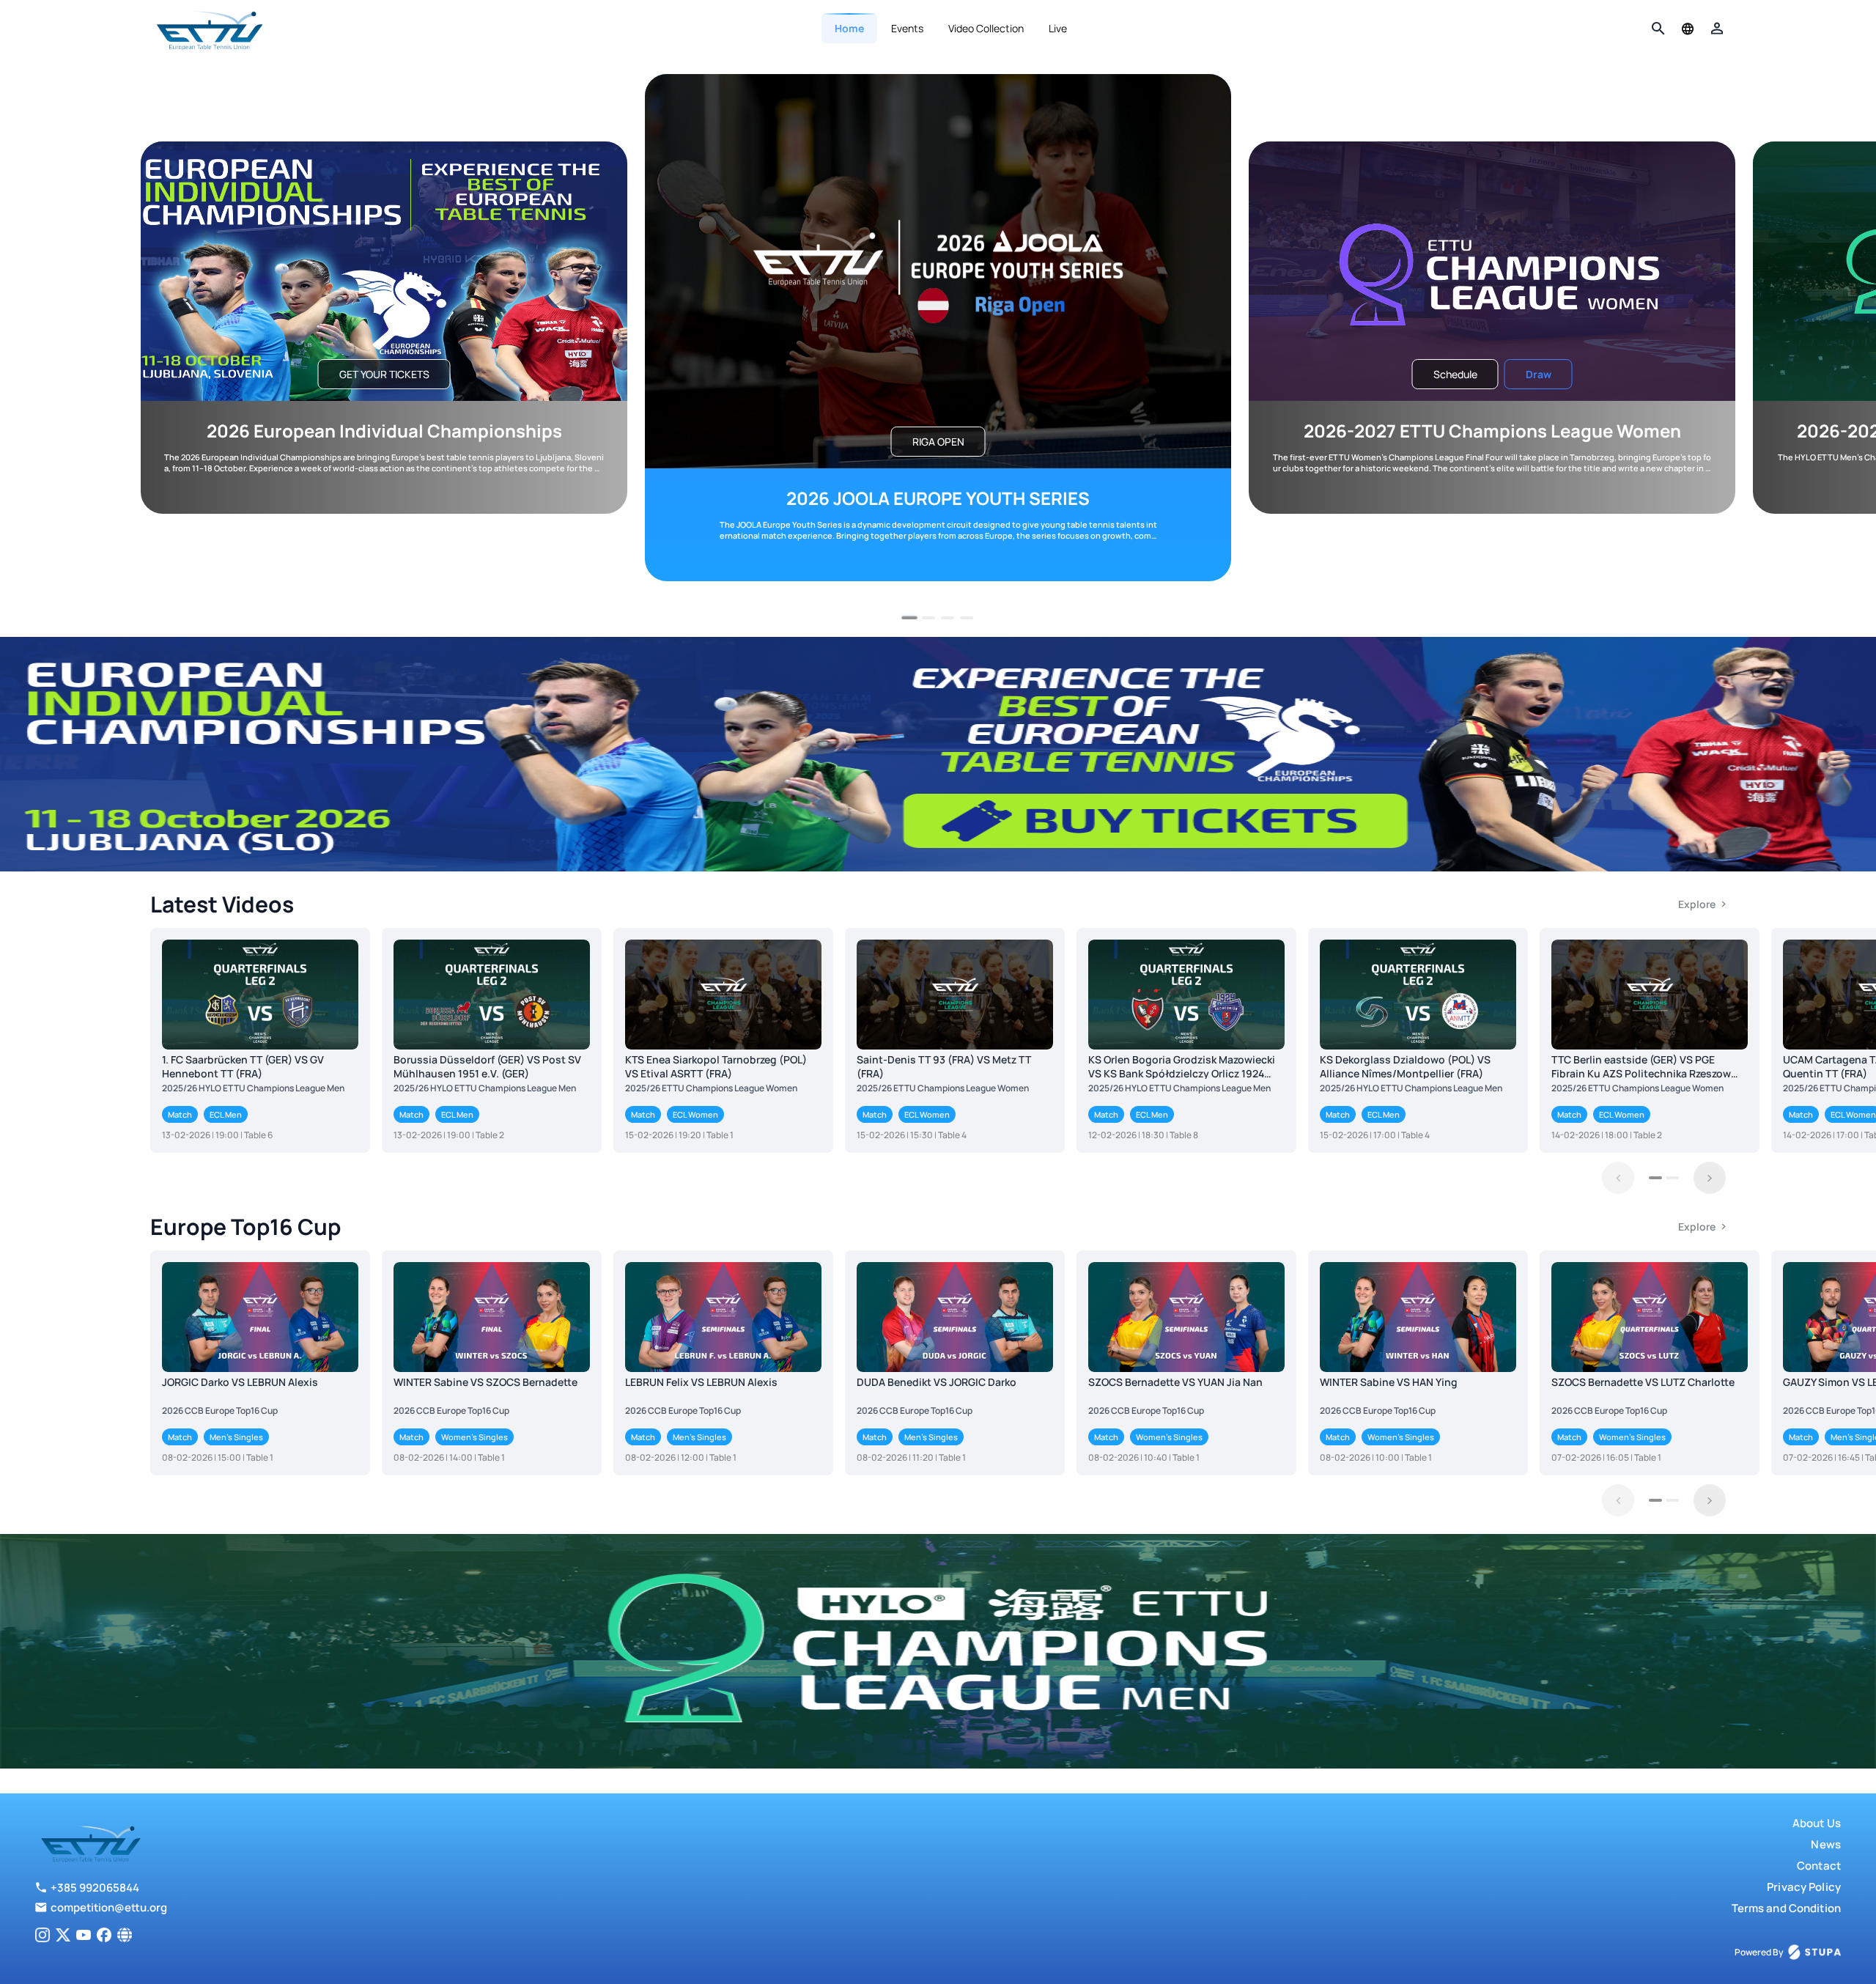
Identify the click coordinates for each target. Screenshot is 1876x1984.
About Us (1817, 1823)
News (1826, 1844)
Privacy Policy (1804, 1887)
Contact (1819, 1866)
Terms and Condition (1786, 1908)
